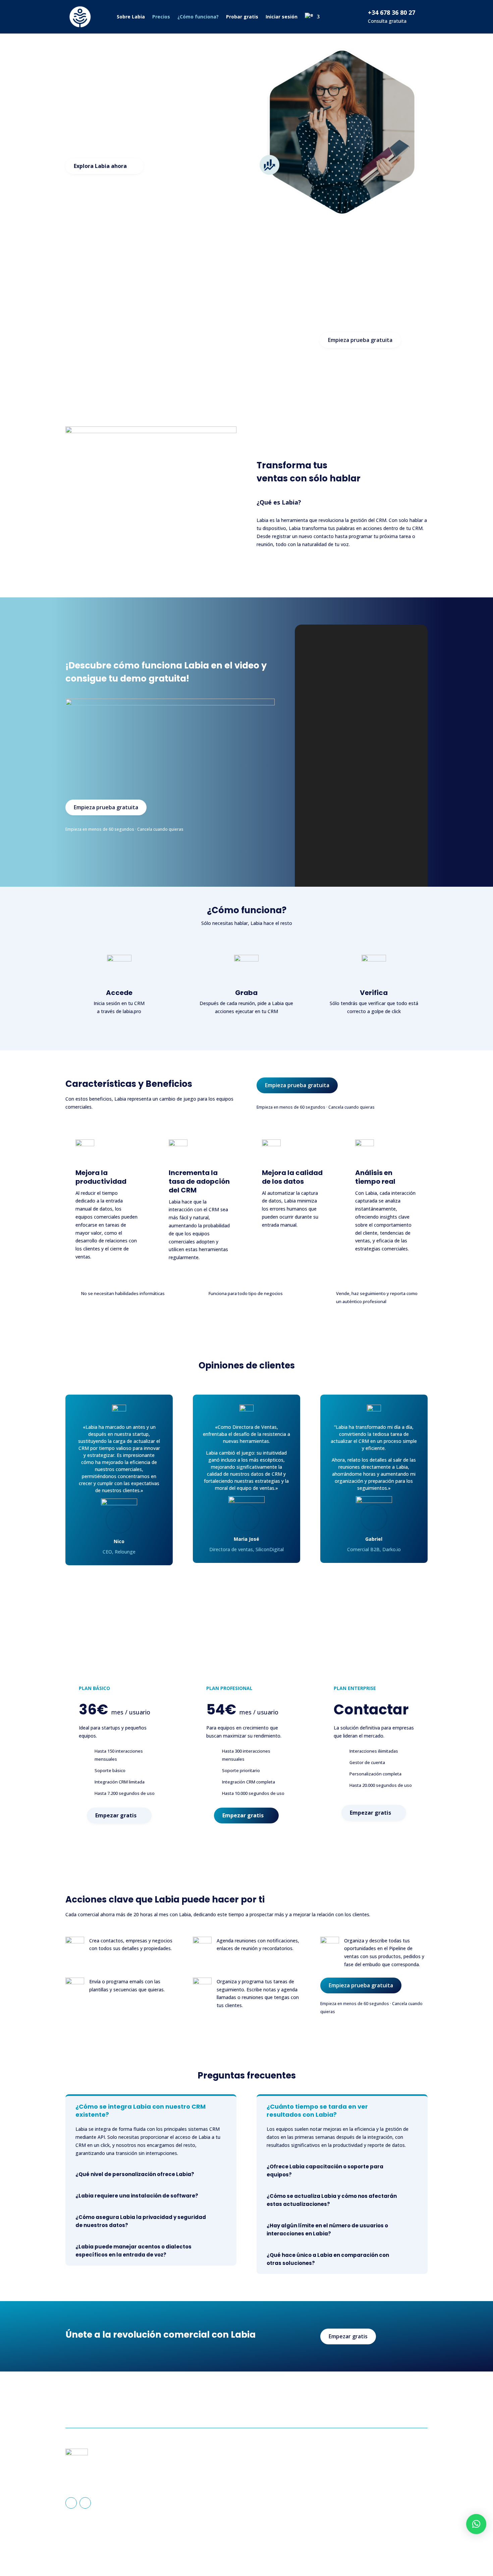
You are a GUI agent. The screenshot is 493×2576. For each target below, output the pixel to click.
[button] (476, 2524)
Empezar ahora (398, 2404)
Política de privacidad (375, 2477)
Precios (161, 17)
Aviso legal (364, 2466)
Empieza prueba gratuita (360, 340)
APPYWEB (340, 2548)
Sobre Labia (131, 17)
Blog (262, 2497)
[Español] (312, 17)
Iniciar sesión (282, 17)
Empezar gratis (116, 1815)
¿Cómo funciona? (198, 17)
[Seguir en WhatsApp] (85, 2503)
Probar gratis (242, 17)
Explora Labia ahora (100, 166)
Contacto (267, 2487)
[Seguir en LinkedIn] (71, 2503)
